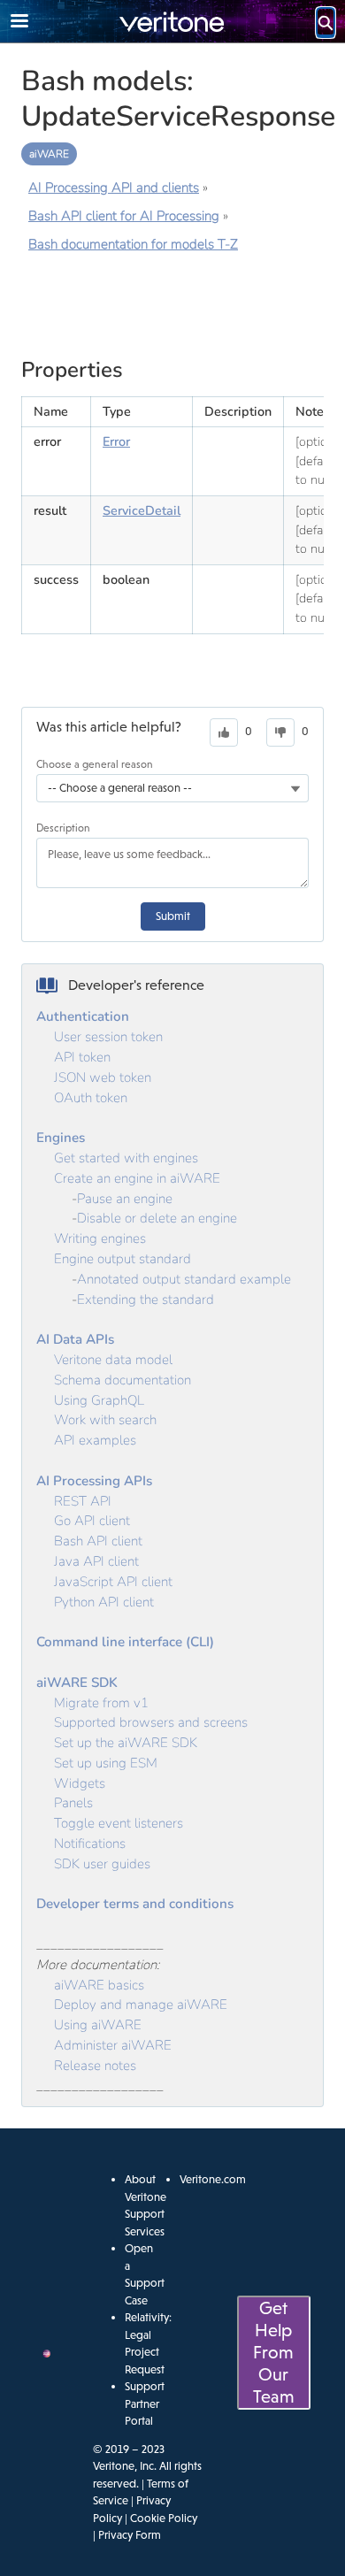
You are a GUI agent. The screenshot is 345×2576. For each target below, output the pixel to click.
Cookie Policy (164, 2518)
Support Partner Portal (145, 2403)
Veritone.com (213, 2179)
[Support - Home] (172, 22)
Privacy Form (130, 2535)
